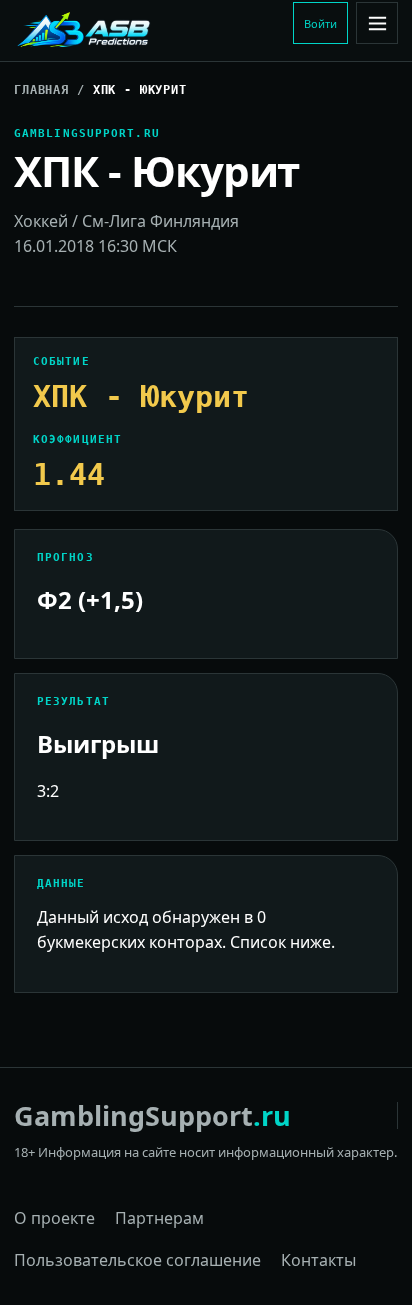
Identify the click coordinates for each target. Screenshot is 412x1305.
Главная (41, 90)
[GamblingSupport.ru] (149, 31)
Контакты (318, 1260)
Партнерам (159, 1218)
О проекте (54, 1218)
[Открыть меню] (377, 23)
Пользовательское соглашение (137, 1260)
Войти (320, 23)
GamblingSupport (152, 1115)
